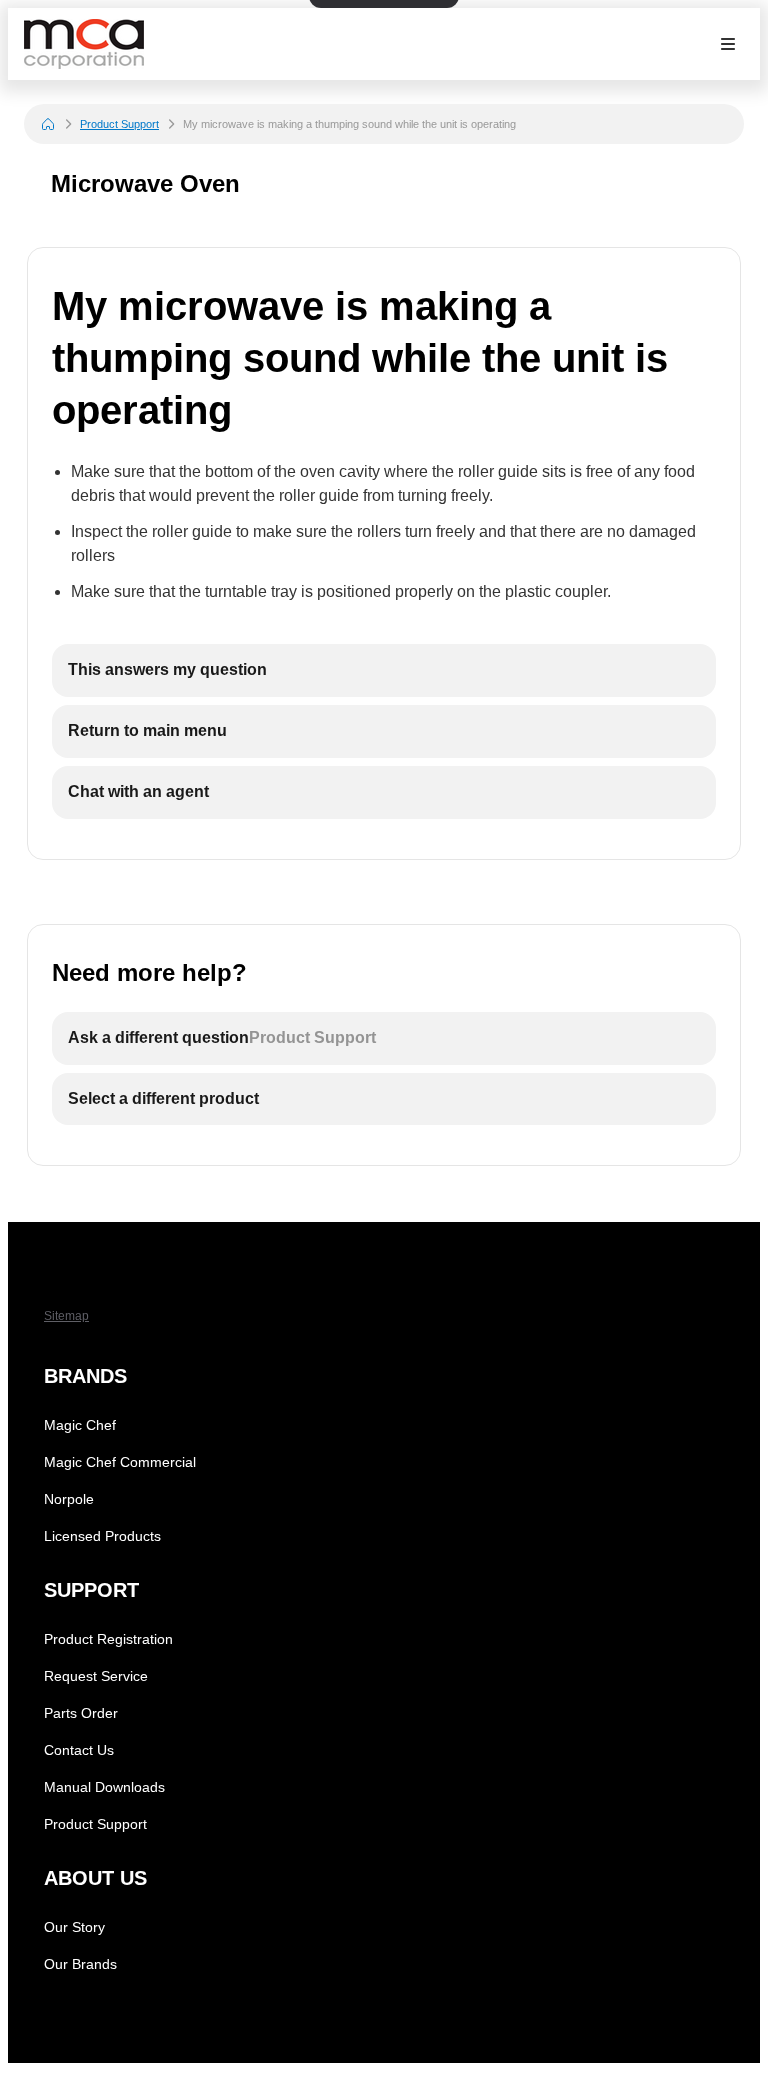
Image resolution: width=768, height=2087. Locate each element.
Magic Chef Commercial (120, 1462)
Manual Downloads (104, 1787)
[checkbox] (384, 670)
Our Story (74, 1927)
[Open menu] (728, 44)
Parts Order (81, 1713)
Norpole (69, 1499)
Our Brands (80, 1964)
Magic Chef (80, 1425)
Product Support (119, 124)
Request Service (96, 1676)
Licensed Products (102, 1536)
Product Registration (108, 1639)
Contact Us (79, 1750)
